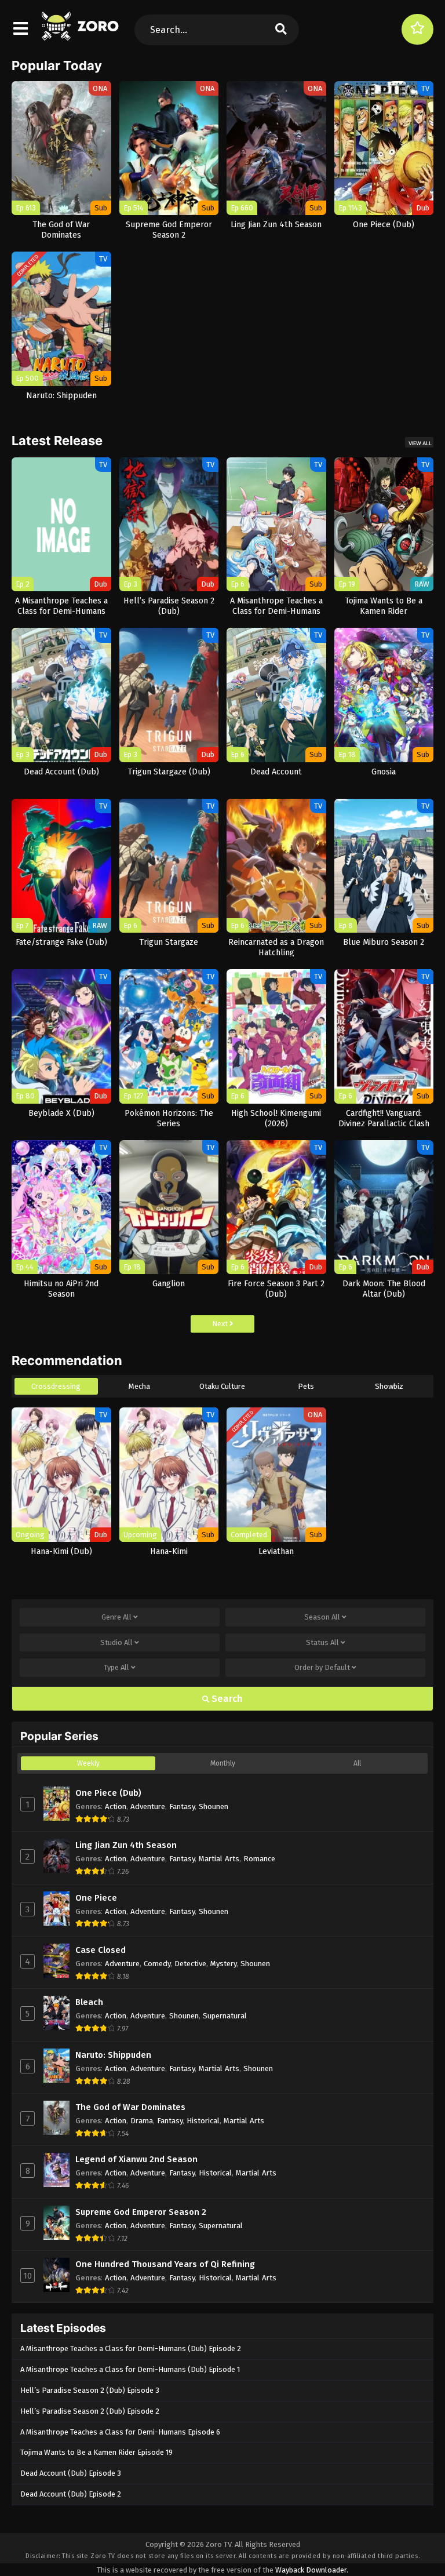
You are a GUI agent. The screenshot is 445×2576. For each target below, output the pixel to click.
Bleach (89, 2002)
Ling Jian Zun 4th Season (126, 1845)
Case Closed (101, 1950)
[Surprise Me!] (417, 29)
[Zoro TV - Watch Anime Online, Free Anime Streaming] (81, 35)
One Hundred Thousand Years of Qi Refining (165, 2264)
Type (116, 1667)
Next (221, 1324)
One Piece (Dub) (108, 1793)
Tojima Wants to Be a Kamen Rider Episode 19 (96, 2452)
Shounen (214, 1807)
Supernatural (225, 2016)
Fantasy (182, 1807)
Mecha (139, 1386)
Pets (306, 1386)
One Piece (96, 1898)
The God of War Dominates (130, 2107)
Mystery (223, 1964)
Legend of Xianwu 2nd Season (136, 2159)
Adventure (148, 1807)
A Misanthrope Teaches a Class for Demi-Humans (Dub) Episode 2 (131, 2348)
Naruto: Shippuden (113, 2055)
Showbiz (389, 1386)
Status (322, 1642)
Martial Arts (219, 1859)
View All (420, 443)
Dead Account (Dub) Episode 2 (71, 2494)
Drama (142, 2121)
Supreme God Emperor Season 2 (141, 2212)
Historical (203, 2121)
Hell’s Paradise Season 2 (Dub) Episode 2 (90, 2411)
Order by (322, 1667)
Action (116, 1807)
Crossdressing (56, 1386)
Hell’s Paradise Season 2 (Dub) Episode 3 (90, 2390)
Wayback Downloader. (312, 2570)
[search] (281, 30)
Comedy (157, 1964)
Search (226, 1699)
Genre (116, 1617)
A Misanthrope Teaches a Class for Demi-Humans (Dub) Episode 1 (130, 2369)
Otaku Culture (222, 1386)
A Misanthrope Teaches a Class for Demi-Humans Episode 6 (120, 2432)
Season (322, 1617)
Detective (190, 1964)
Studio (116, 1642)
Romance (259, 1859)
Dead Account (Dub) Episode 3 (71, 2473)
